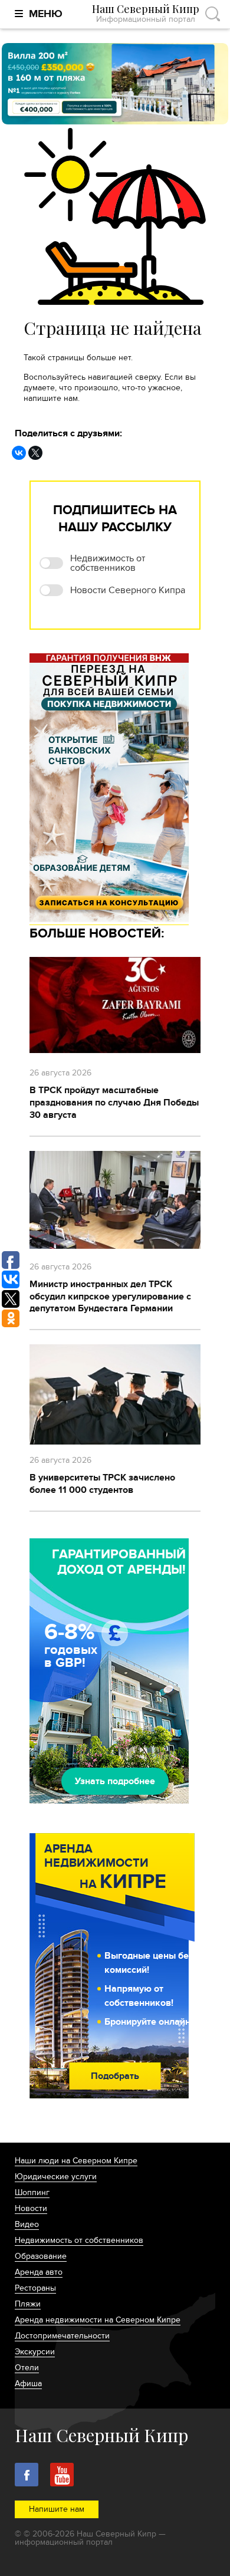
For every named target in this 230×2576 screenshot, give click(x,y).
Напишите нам (57, 2509)
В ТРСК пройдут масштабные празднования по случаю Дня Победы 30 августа (114, 1103)
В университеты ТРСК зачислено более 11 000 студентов (102, 1484)
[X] (35, 453)
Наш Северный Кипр (146, 14)
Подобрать (115, 2076)
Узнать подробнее (115, 1781)
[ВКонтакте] (19, 453)
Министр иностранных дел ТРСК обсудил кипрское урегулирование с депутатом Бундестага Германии (110, 1297)
